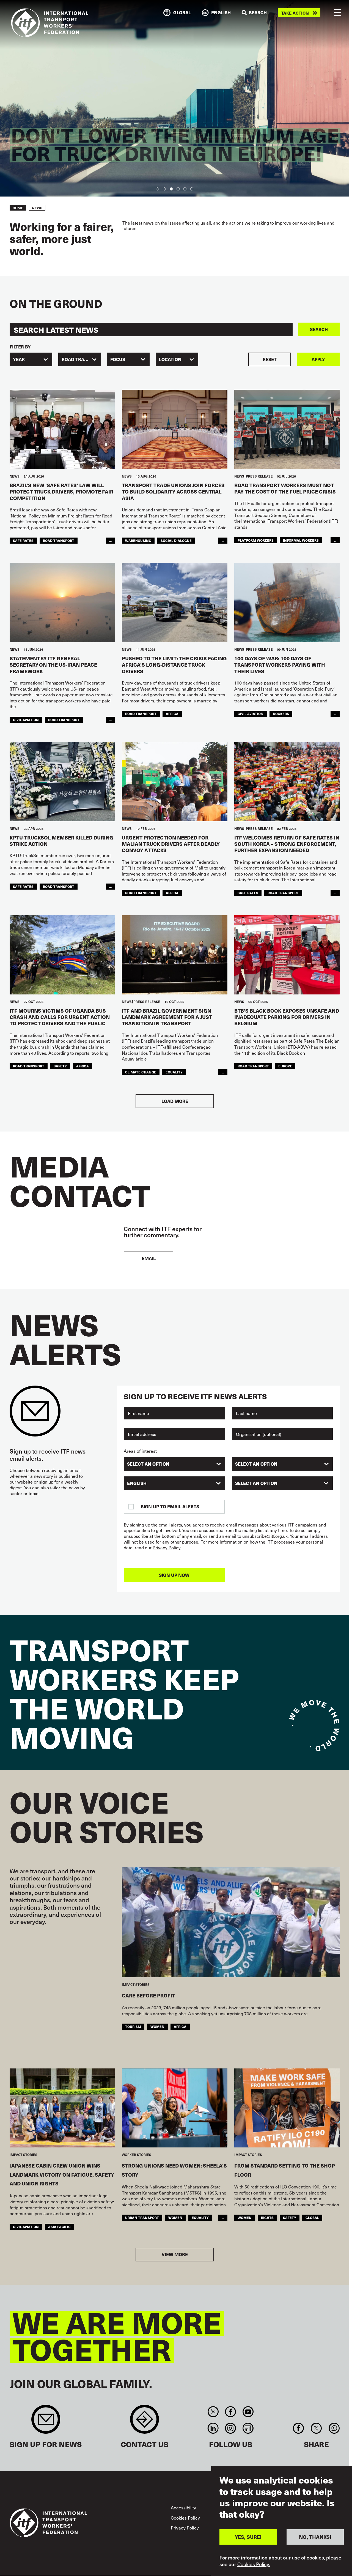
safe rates (23, 540)
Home (18, 208)
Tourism (133, 2026)
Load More (175, 1101)
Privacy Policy (167, 1548)
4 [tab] (178, 189)
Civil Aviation (26, 720)
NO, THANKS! (315, 2537)
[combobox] (31, 359)
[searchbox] (171, 1464)
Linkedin (213, 2428)
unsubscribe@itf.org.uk (265, 1536)
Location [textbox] (170, 359)
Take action (295, 13)
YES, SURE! (248, 2537)
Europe (285, 1066)
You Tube (248, 2412)
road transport (59, 886)
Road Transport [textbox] (81, 359)
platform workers (256, 540)
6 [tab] (192, 189)
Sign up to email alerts (170, 1507)
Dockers (281, 714)
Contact (145, 2422)
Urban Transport (142, 2217)
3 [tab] (171, 189)
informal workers (301, 540)
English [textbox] (137, 1483)
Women (157, 2026)
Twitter (213, 2412)
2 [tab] (164, 189)
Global (312, 2217)
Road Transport (59, 540)
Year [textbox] (19, 359)
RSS (248, 2428)
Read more (48, 174)
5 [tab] (185, 189)
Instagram (231, 2428)
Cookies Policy (185, 2518)
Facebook (231, 2412)
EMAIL (149, 1258)
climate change (141, 1072)
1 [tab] (157, 189)
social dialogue (176, 540)
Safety (60, 1066)
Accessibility (183, 2507)
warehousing (138, 540)
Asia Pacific (59, 2227)
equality (174, 1072)
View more (175, 2254)
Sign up (46, 2422)
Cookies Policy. (254, 2564)
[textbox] (282, 1483)
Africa (172, 714)
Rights (267, 2217)
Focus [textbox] (118, 359)
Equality (200, 2217)
